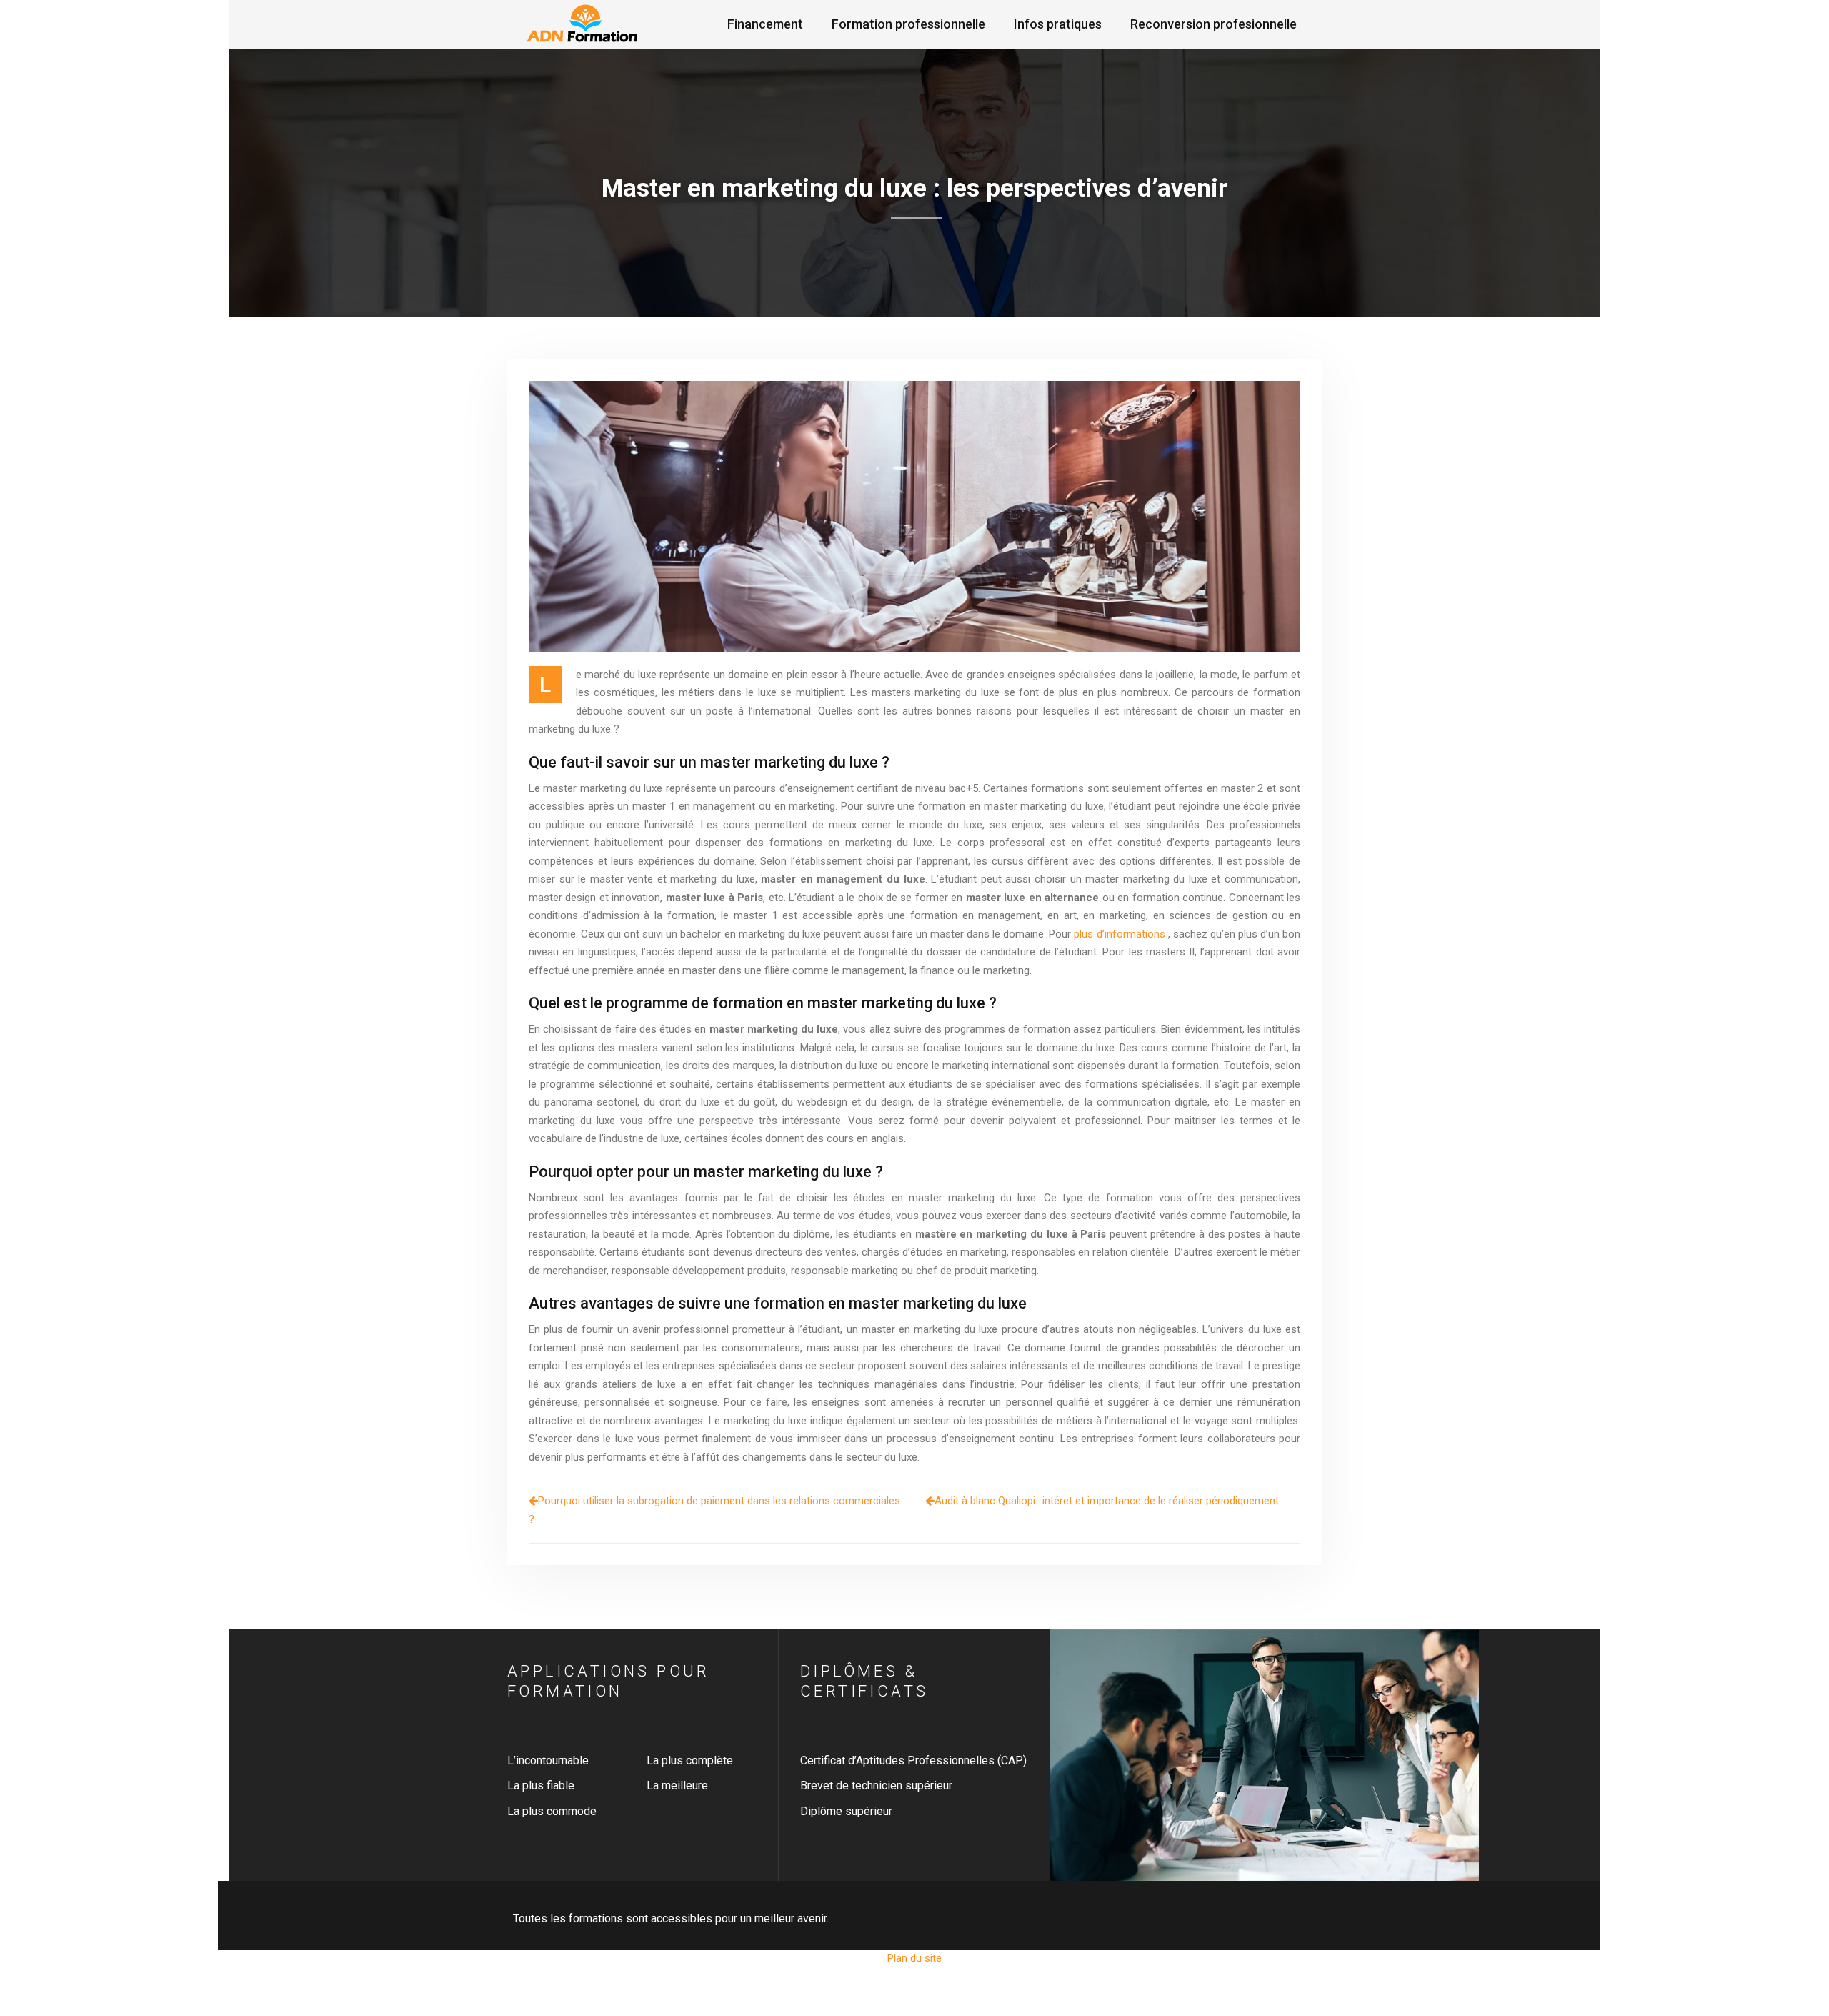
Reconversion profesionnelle (1213, 24)
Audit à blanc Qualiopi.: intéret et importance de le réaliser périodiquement (1107, 1501)
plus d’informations (1119, 934)
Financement (765, 24)
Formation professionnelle (908, 24)
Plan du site (914, 1958)
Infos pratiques (1058, 24)
